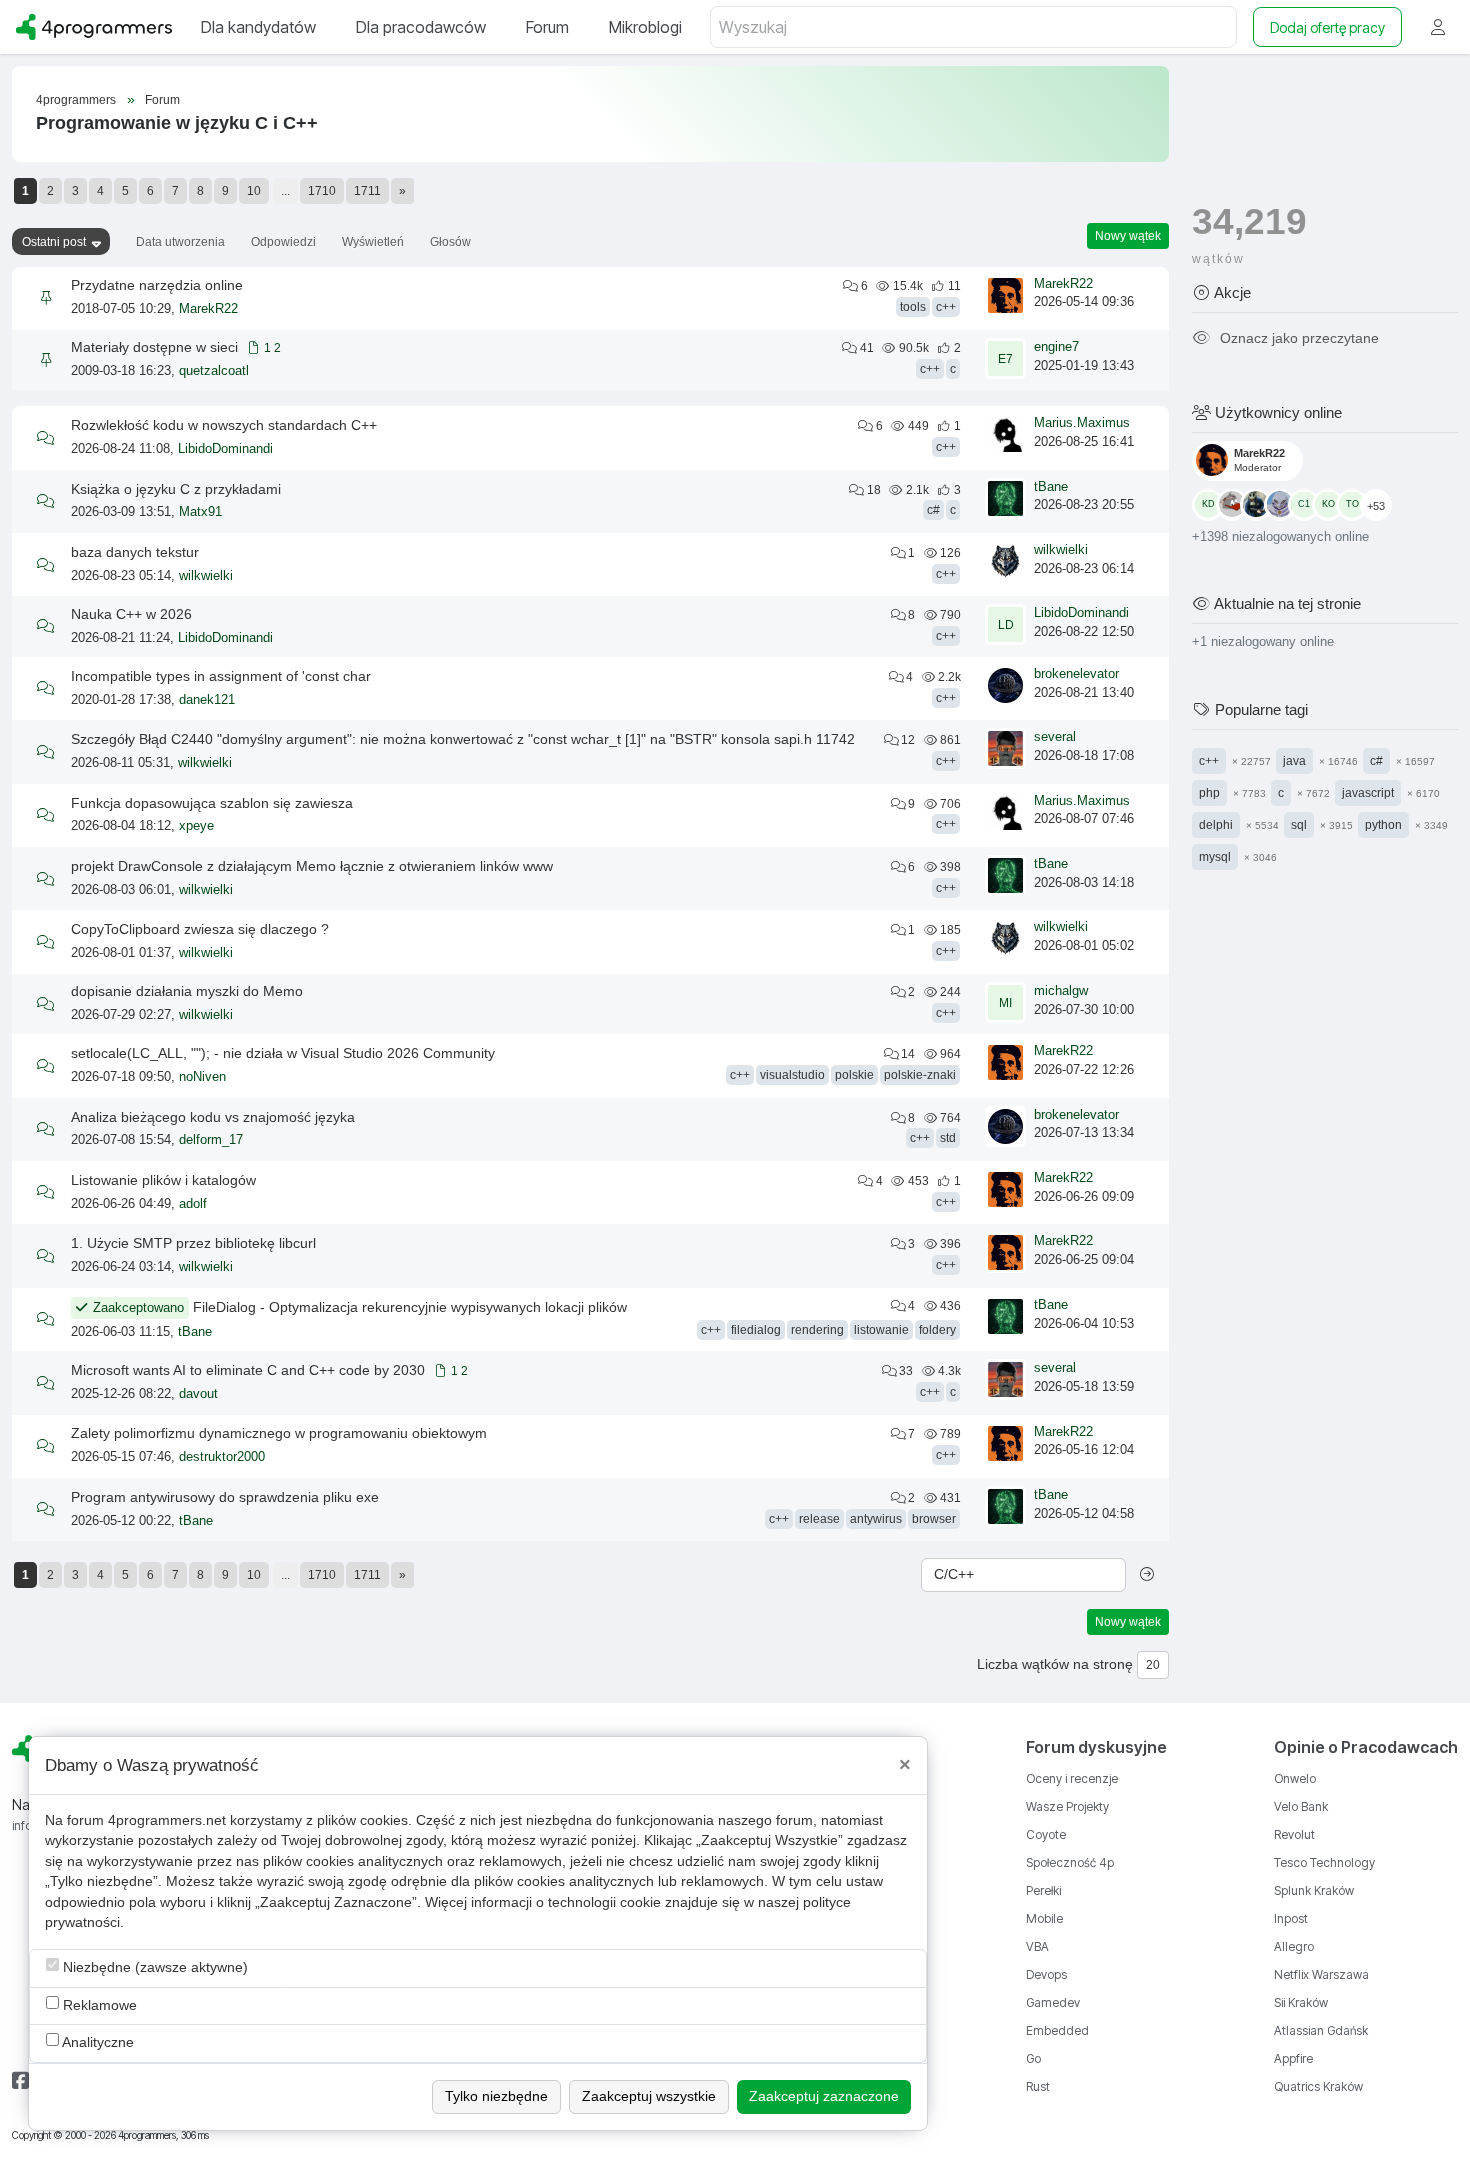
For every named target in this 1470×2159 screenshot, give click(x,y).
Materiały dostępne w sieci (154, 347)
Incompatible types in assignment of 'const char (221, 676)
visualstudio (792, 1075)
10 (254, 191)
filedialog (756, 1330)
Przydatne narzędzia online (157, 285)
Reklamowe (98, 2005)
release (819, 1519)
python (1383, 824)
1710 (322, 191)
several (1055, 737)
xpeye (196, 826)
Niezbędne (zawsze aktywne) (153, 1967)
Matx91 (200, 512)
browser (934, 1519)
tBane (1051, 487)
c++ (946, 307)
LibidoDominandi (225, 449)
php (1209, 792)
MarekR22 (208, 309)
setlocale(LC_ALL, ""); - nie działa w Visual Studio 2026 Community (283, 1053)
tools (913, 307)
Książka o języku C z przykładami (176, 489)
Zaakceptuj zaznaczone (824, 2096)
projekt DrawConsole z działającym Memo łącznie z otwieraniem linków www (312, 866)
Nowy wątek (1128, 236)
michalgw (1061, 991)
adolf (193, 1204)
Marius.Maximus (1082, 423)
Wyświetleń (373, 242)
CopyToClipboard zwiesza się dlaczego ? (200, 929)
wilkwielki (206, 576)
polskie (854, 1075)
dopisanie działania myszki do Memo (187, 991)
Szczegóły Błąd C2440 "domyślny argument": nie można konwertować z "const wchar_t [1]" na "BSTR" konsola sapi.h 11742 (463, 739)
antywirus (876, 1519)
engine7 (1056, 347)
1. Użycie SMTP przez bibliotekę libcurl (193, 1243)
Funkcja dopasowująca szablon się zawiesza (212, 803)
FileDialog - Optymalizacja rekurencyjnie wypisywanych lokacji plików (410, 1307)
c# (933, 510)
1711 (367, 191)
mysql (1215, 856)
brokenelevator (1076, 674)
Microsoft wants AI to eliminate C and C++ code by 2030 (248, 1370)
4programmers (76, 100)
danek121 (207, 700)
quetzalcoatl (214, 371)
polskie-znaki (920, 1075)
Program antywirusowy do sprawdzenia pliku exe (225, 1497)
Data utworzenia (180, 242)
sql (1299, 824)
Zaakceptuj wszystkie (649, 2096)
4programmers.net (167, 1820)
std (948, 1138)
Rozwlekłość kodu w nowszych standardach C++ (224, 425)
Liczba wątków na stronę (1055, 1664)
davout (198, 1394)
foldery (937, 1330)
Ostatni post (54, 242)
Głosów (450, 242)
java (1294, 760)
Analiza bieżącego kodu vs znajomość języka (213, 1117)
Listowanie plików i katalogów (163, 1180)
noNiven (202, 1077)
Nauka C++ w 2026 (131, 614)
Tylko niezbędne (496, 2096)
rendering (817, 1330)
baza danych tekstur (135, 552)
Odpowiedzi (283, 242)
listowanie (881, 1330)
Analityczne (96, 2042)
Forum (162, 100)
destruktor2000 (222, 1457)
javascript (1368, 792)
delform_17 (211, 1140)
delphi (1216, 824)
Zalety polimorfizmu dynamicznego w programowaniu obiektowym (279, 1433)
